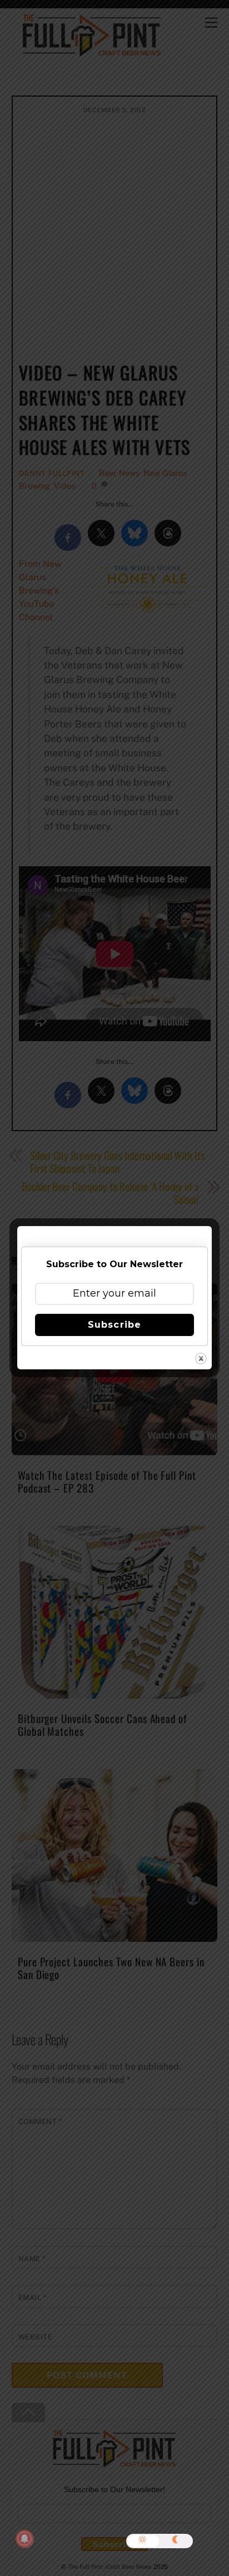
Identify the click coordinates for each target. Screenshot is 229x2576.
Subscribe (114, 1325)
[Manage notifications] (24, 2539)
